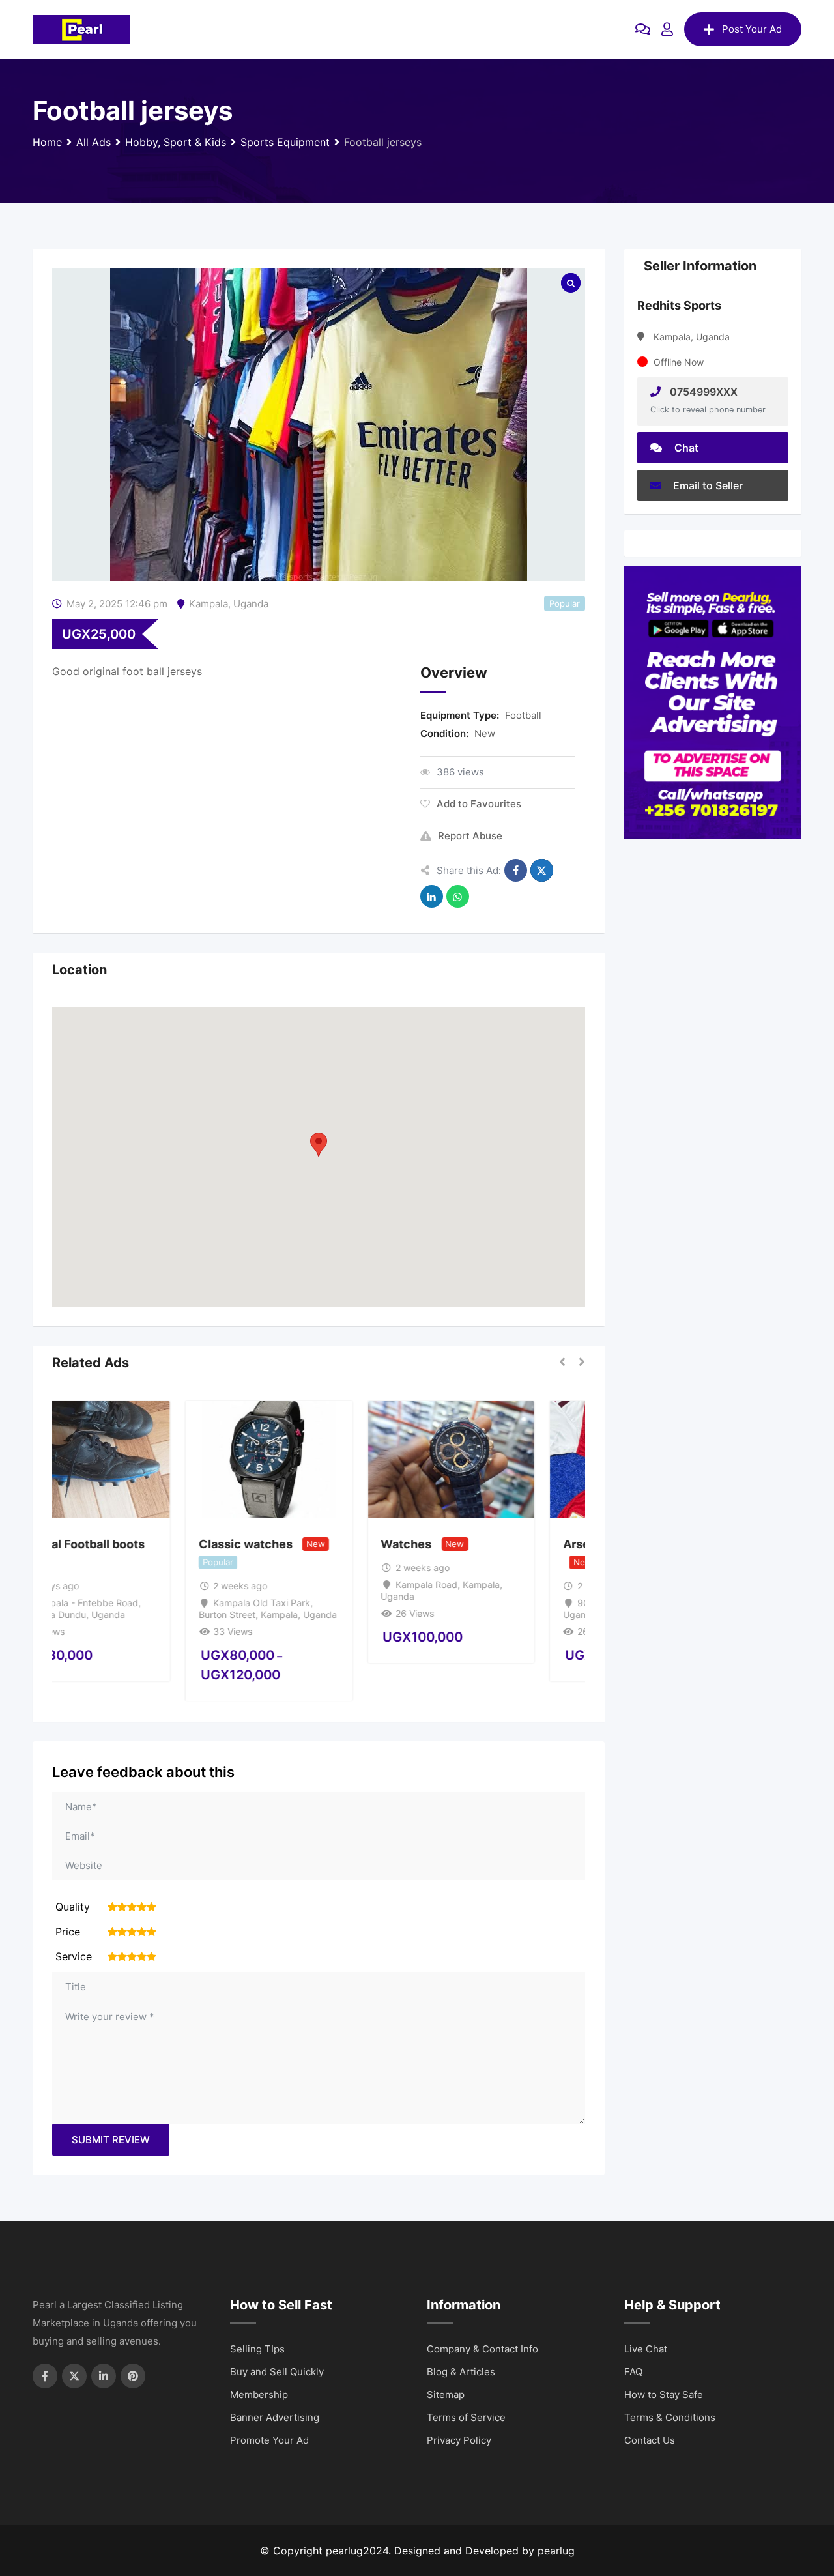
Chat (685, 448)
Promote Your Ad (269, 2440)
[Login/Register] (667, 29)
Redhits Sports (679, 305)
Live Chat (646, 2349)
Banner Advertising (275, 2417)
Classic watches (295, 1544)
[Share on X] (542, 870)
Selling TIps (257, 2349)
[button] (319, 1145)
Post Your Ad (752, 29)
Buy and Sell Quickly (277, 2372)
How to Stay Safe (664, 2395)
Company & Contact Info (482, 2349)
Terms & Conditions (670, 2417)
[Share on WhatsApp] (458, 896)
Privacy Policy (459, 2440)
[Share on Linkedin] (432, 896)
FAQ (633, 2372)
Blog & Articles (461, 2372)
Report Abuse (470, 836)
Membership (259, 2395)
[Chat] (643, 29)
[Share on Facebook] (516, 870)
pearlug (556, 2551)
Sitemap (446, 2395)
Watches (456, 1544)
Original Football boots (130, 1544)
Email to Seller (707, 485)
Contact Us (650, 2440)
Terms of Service (466, 2417)
